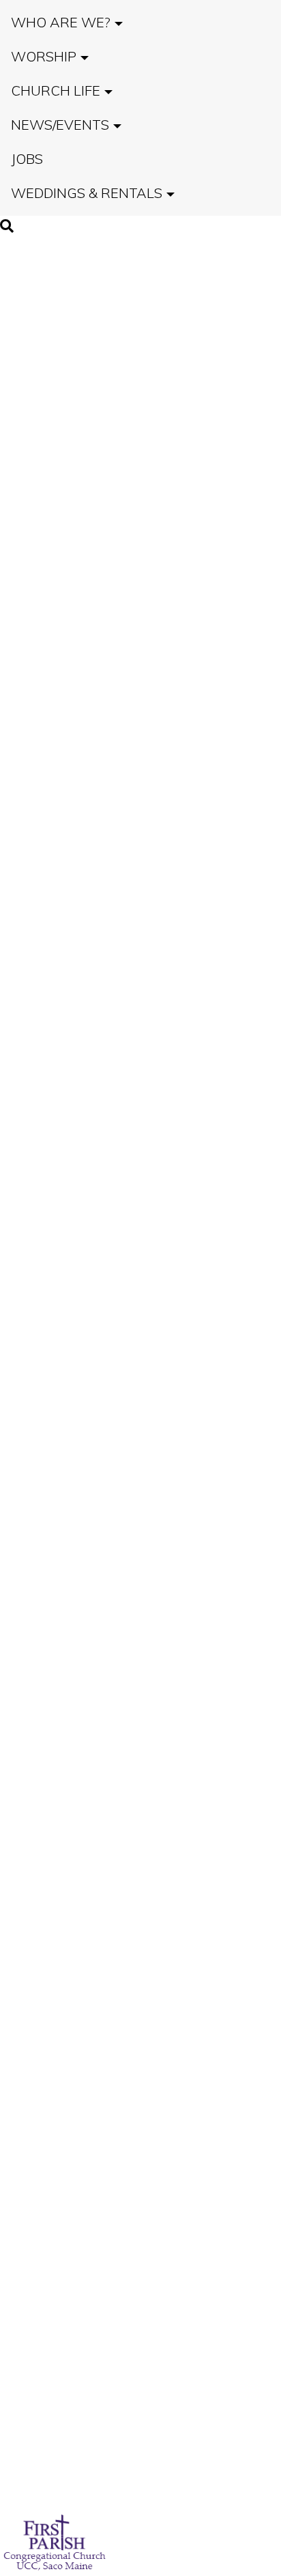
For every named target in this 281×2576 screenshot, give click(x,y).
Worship (44, 56)
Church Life (56, 90)
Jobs (27, 159)
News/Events (60, 125)
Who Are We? (61, 22)
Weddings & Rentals (87, 193)
